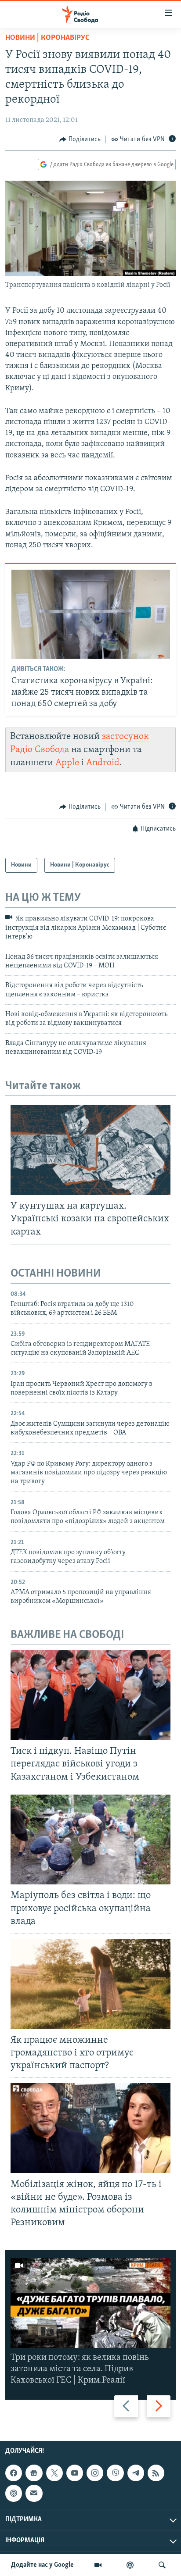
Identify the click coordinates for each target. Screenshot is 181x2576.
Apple (67, 763)
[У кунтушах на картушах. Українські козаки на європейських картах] (90, 1150)
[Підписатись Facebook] (14, 2473)
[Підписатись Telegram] (136, 2473)
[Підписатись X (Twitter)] (54, 2473)
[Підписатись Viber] (115, 2473)
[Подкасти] (130, 2565)
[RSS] (156, 2473)
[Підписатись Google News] (34, 2473)
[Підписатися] (34, 2493)
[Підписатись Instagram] (95, 2473)
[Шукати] (162, 2565)
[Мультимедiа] (98, 2565)
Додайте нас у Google (42, 2565)
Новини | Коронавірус (47, 38)
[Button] (80, 139)
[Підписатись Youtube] (75, 2473)
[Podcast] (14, 2493)
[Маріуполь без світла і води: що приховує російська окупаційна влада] (90, 1839)
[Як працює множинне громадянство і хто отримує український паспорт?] (90, 1984)
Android (103, 763)
